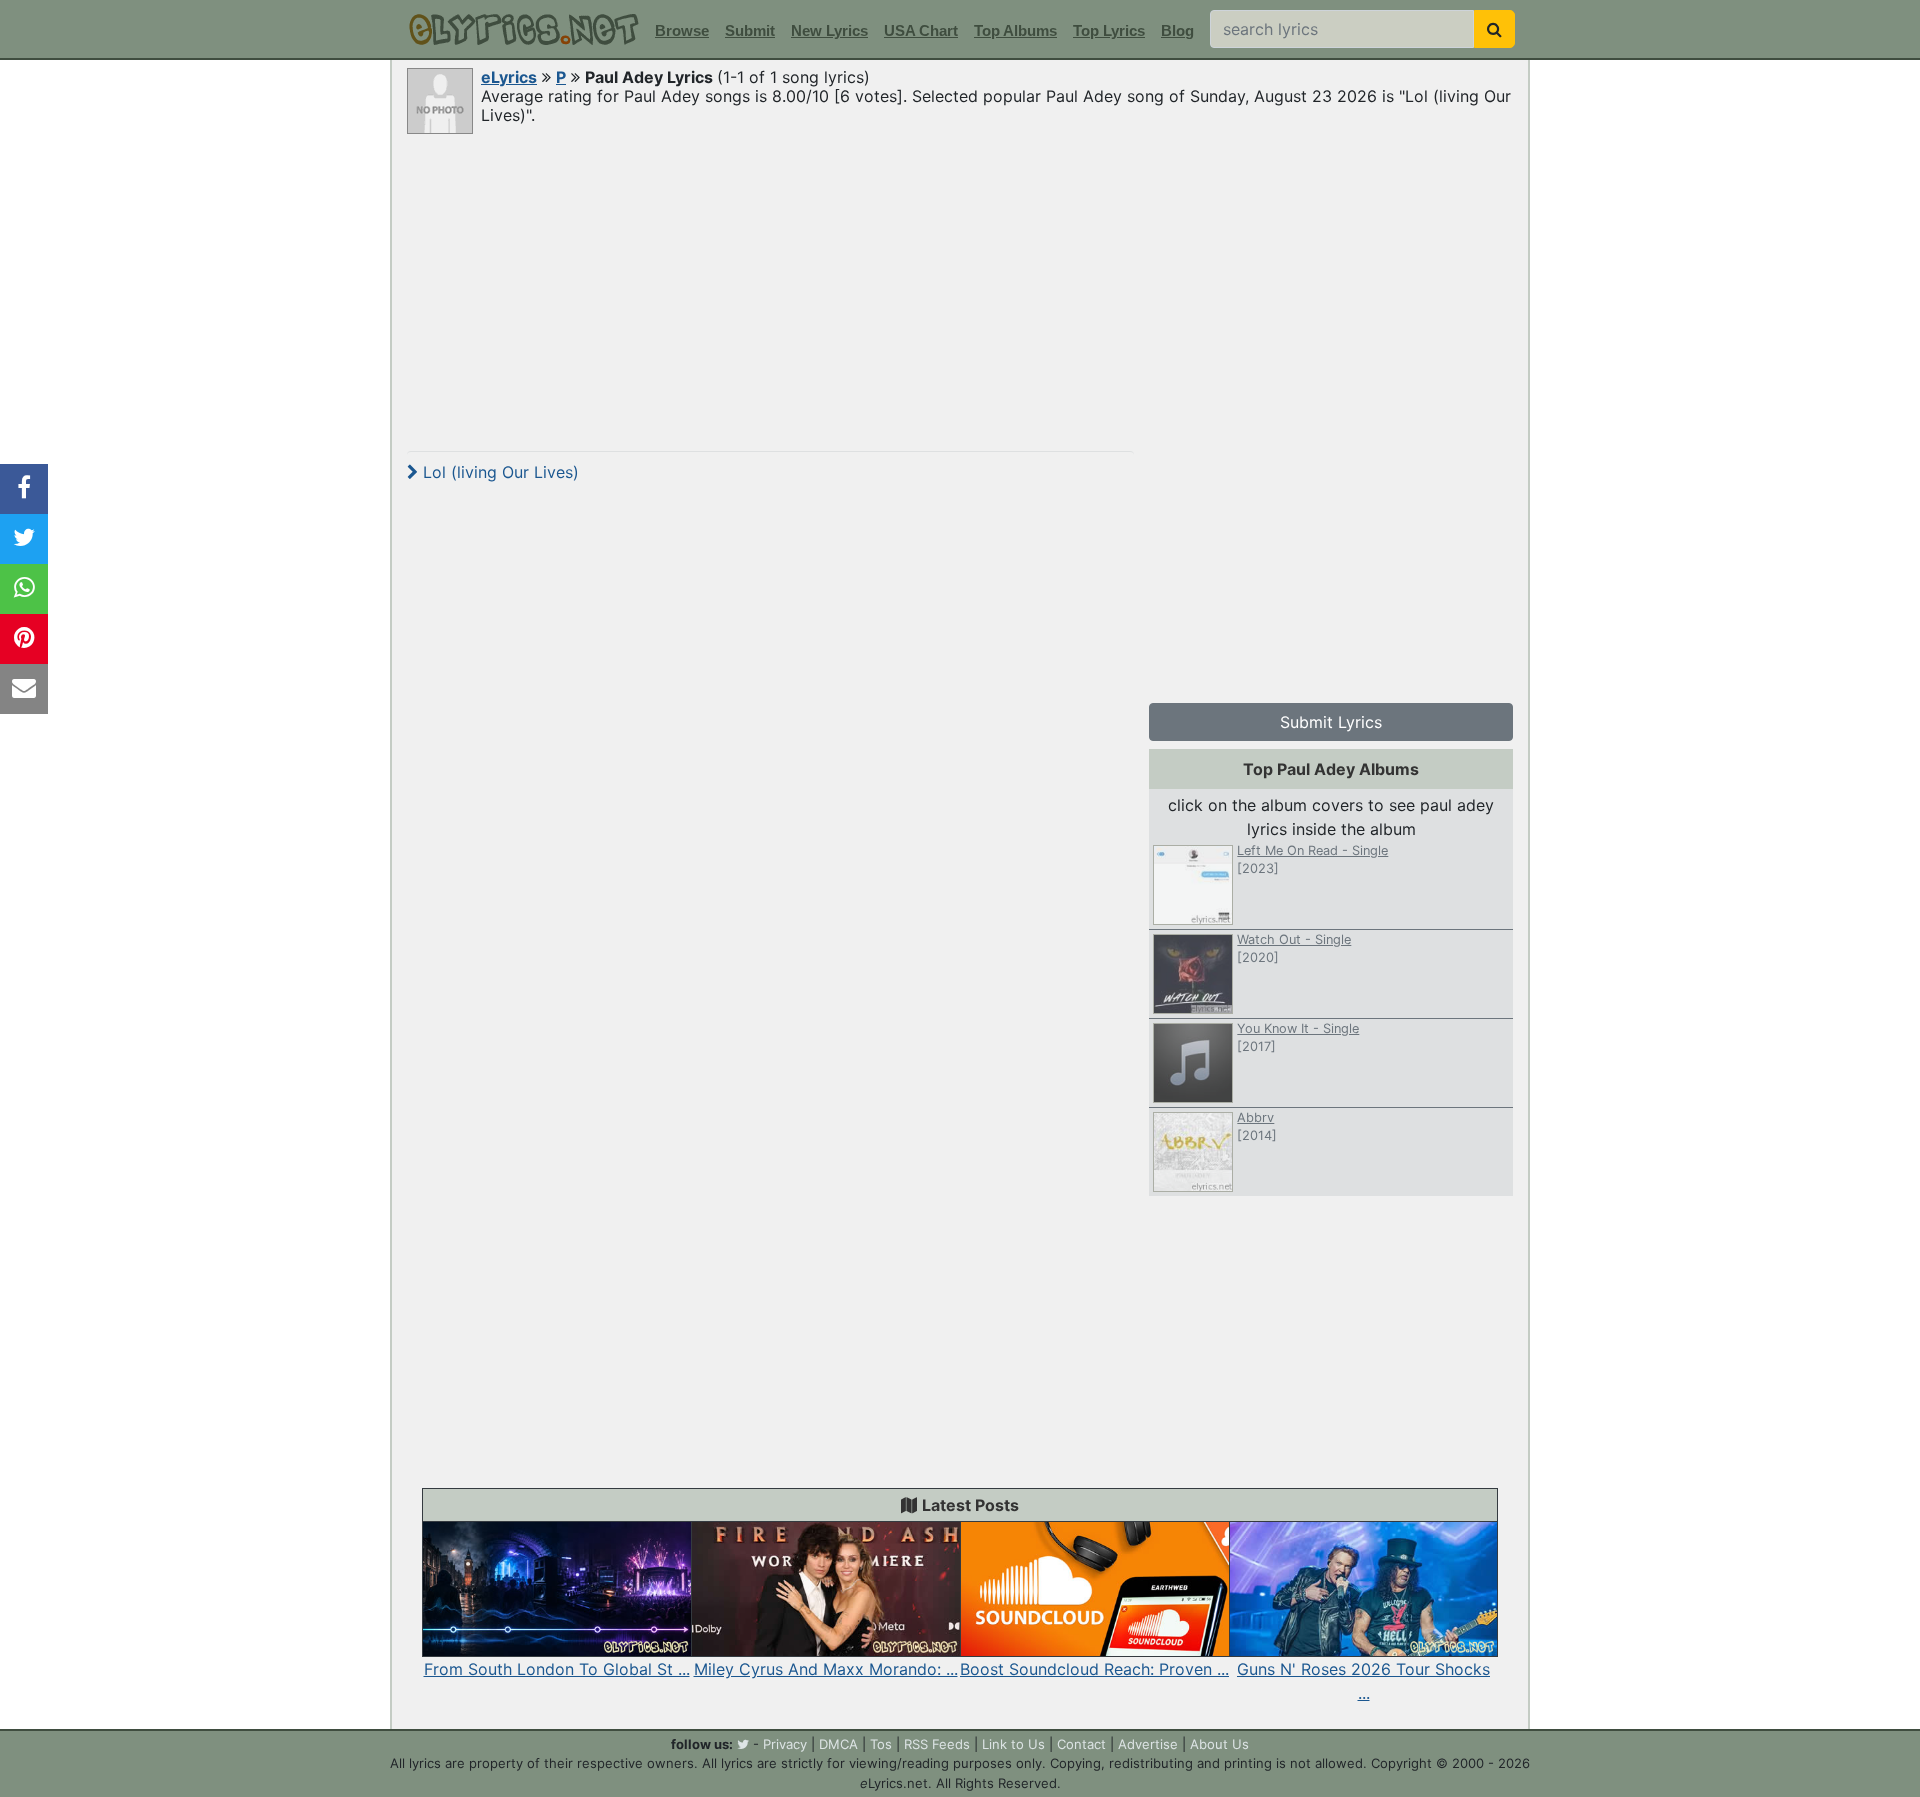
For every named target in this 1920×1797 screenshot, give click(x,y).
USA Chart (921, 30)
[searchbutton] (1494, 29)
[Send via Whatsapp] (24, 589)
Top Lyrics (1109, 30)
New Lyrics (829, 30)
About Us (1219, 1744)
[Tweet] (24, 539)
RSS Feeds (937, 1744)
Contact (1081, 1744)
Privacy (785, 1744)
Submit (750, 30)
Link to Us (1013, 1744)
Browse (682, 30)
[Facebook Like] (24, 489)
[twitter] (743, 1744)
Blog (1177, 30)
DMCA (838, 1744)
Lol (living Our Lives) (498, 472)
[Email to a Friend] (24, 689)
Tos (881, 1744)
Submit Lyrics (1331, 722)
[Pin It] (24, 639)
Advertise (1148, 1744)
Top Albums (1015, 30)
